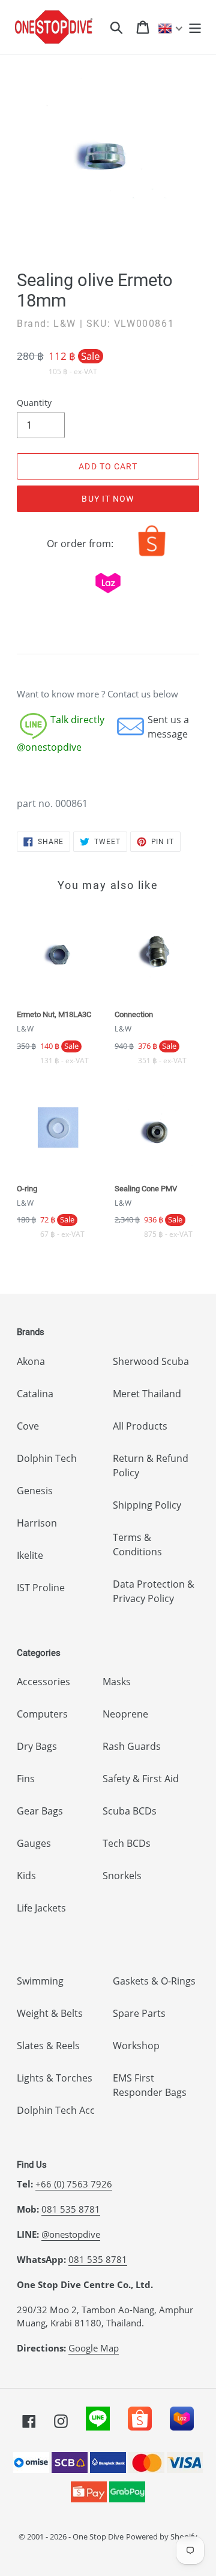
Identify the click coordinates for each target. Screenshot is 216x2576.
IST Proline (41, 1588)
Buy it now (108, 499)
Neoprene (125, 1714)
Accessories (43, 1682)
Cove (28, 1426)
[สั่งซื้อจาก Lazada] (108, 596)
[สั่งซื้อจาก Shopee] (152, 556)
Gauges (34, 1843)
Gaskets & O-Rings (154, 1981)
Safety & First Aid (141, 1779)
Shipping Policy (147, 1505)
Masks (117, 1682)
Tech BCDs (127, 1843)
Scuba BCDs (130, 1811)
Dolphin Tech (47, 1458)
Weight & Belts (50, 2013)
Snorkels (122, 1876)
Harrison (37, 1523)
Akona (31, 1361)
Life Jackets (41, 1908)
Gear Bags (40, 1811)
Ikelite (30, 1555)
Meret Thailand (147, 1394)
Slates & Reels (48, 2046)
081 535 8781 (71, 2209)
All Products (140, 1426)
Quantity (34, 403)
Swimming (40, 1981)
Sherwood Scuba (151, 1361)
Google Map (94, 2348)
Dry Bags (37, 1746)
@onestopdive (71, 2234)
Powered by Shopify (162, 2536)
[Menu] (195, 27)
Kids (26, 1876)
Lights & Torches (55, 2078)
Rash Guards (132, 1746)
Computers (42, 1714)
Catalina (35, 1394)
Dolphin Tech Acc (56, 2110)
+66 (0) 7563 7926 (74, 2184)
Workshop (136, 2046)
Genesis (35, 1491)
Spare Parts (139, 2013)
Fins (26, 1779)
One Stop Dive (98, 2536)
